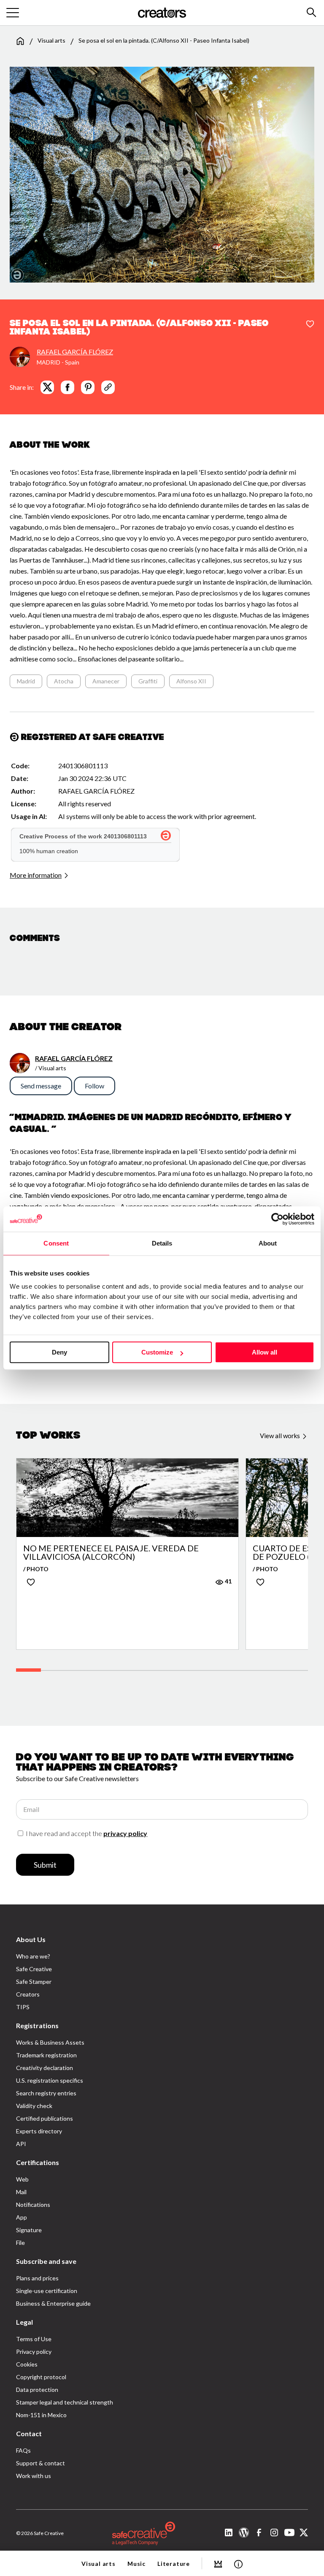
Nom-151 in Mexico (41, 2415)
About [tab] (268, 1243)
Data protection (37, 2390)
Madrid (26, 681)
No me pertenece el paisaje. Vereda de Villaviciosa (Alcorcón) (111, 1552)
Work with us (34, 2476)
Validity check (34, 2106)
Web (22, 2179)
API (21, 2144)
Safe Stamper (34, 1982)
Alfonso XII (191, 681)
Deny (59, 1352)
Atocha (64, 681)
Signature (29, 2230)
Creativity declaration (45, 2068)
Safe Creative (34, 1969)
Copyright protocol (41, 2377)
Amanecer (106, 681)
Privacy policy (34, 2352)
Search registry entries (46, 2093)
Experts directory (39, 2131)
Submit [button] (45, 1865)
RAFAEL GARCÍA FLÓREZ (75, 352)
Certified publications (45, 2118)
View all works (281, 1436)
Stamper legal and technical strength (65, 2402)
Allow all (265, 1352)
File (20, 2243)
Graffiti (148, 681)
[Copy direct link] (108, 387)
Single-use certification (47, 2291)
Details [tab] (162, 1243)
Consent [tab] (56, 1243)
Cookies (27, 2364)
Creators (28, 1994)
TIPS (23, 2007)
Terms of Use (34, 2339)
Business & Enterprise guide (53, 2303)
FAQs (23, 2450)
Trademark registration (46, 2055)
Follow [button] (94, 1086)
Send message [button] (41, 1086)
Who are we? (33, 1956)
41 (228, 1581)
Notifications (33, 2205)
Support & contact (40, 2463)
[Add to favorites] (310, 324)
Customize (157, 1352)
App (22, 2217)
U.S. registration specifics (50, 2080)
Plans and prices (37, 2278)
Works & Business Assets (50, 2042)
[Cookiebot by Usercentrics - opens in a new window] (277, 1219)
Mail (21, 2192)
